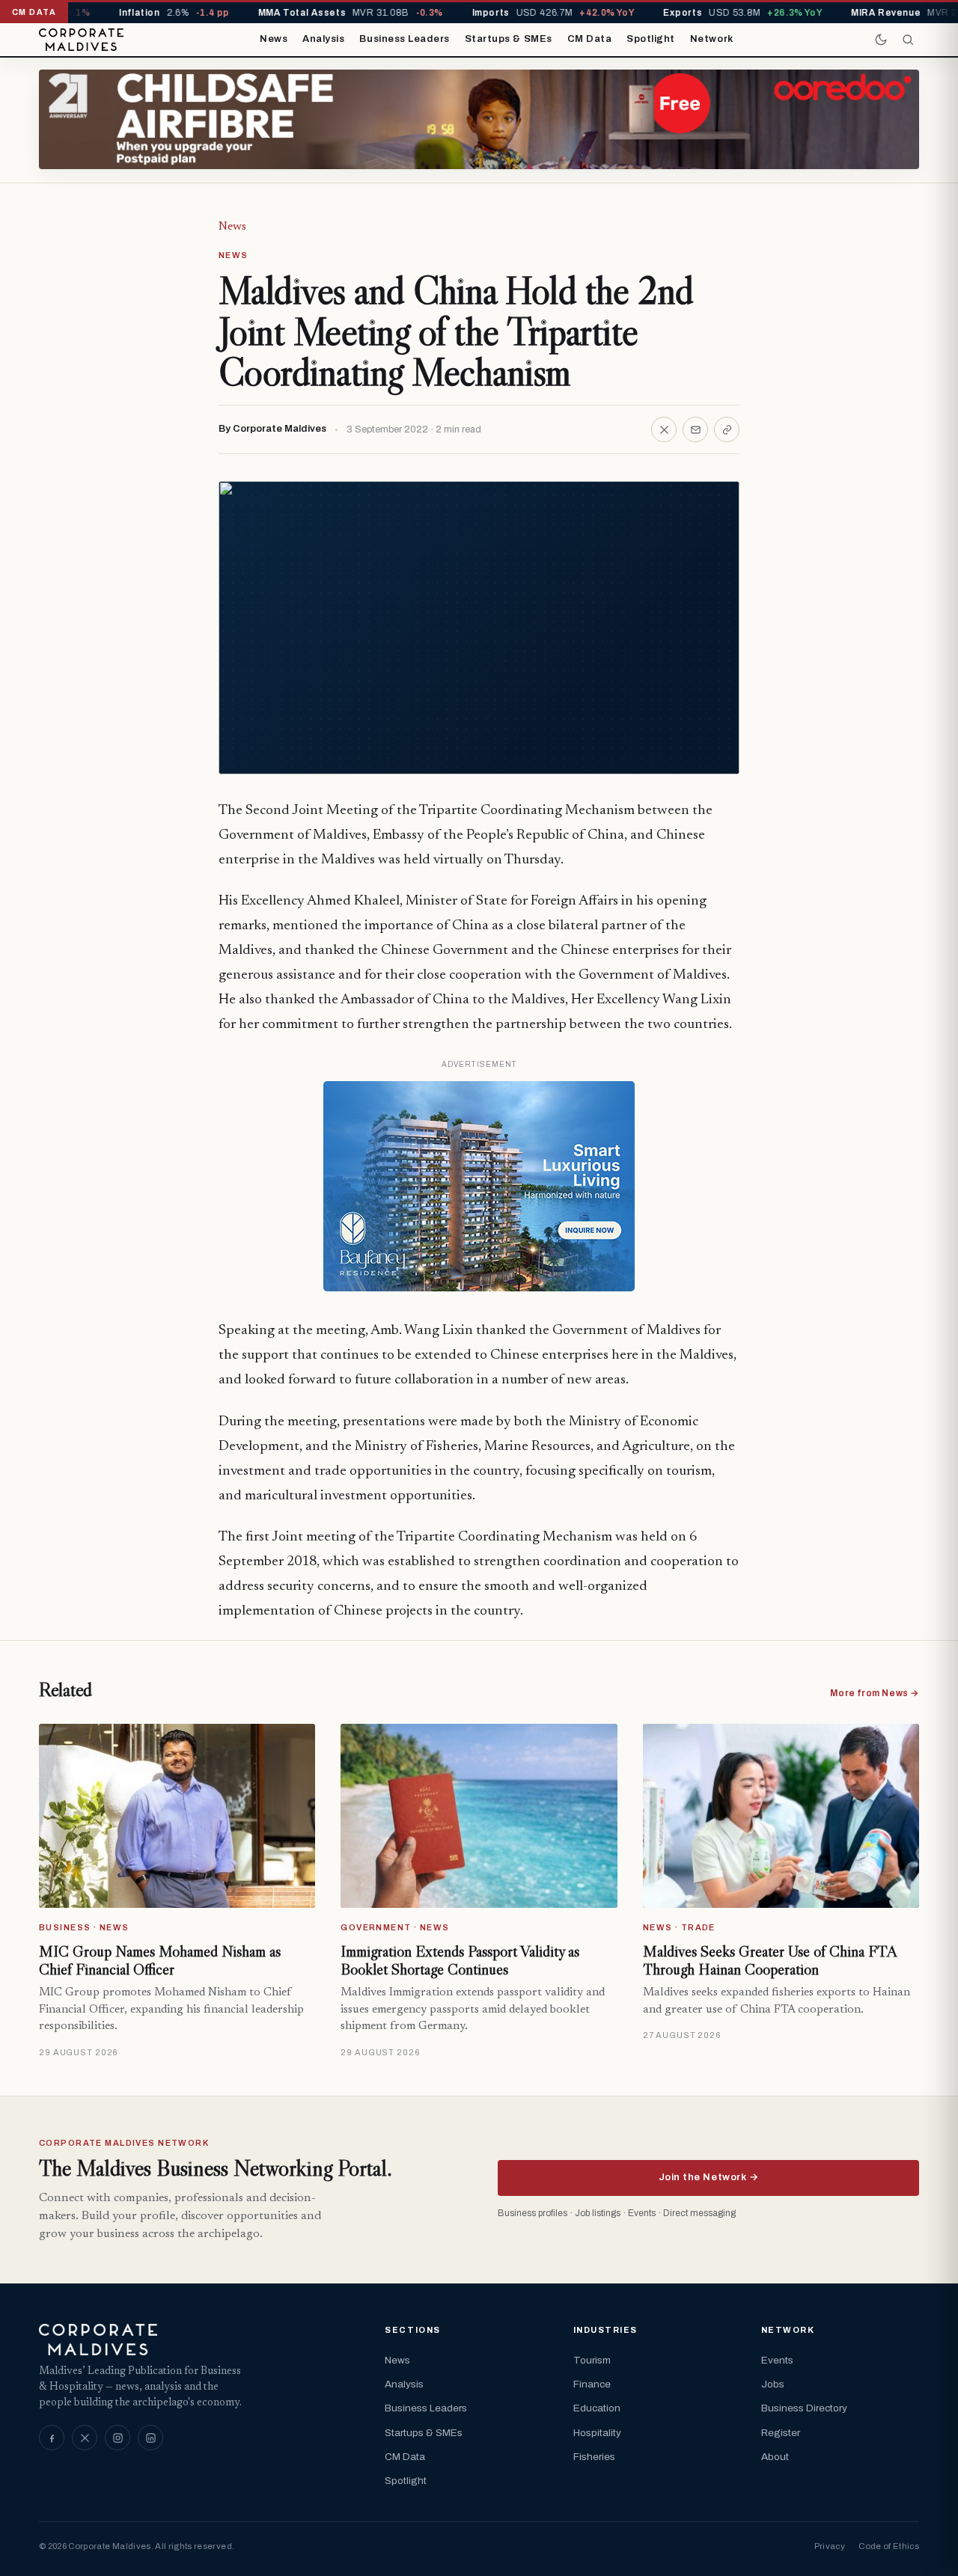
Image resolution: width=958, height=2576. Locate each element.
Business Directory (804, 2408)
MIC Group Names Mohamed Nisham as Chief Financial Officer (160, 1960)
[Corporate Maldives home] (81, 40)
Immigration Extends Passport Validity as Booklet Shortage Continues (460, 1960)
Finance (592, 2384)
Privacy (830, 2546)
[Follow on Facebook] (52, 2438)
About (775, 2457)
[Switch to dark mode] (881, 40)
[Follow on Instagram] (118, 2438)
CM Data (590, 39)
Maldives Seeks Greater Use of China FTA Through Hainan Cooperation (770, 1960)
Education (597, 2408)
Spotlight (651, 39)
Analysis (323, 39)
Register (781, 2433)
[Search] (908, 40)
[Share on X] (664, 429)
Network (712, 39)
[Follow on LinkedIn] (150, 2438)
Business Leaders (404, 39)
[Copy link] (727, 429)
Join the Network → (708, 2177)
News (274, 39)
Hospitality (597, 2433)
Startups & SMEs (509, 39)
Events (777, 2360)
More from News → (875, 1693)
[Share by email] (695, 429)
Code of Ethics (889, 2546)
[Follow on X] (85, 2438)
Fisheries (594, 2457)
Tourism (592, 2360)
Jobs (773, 2384)
